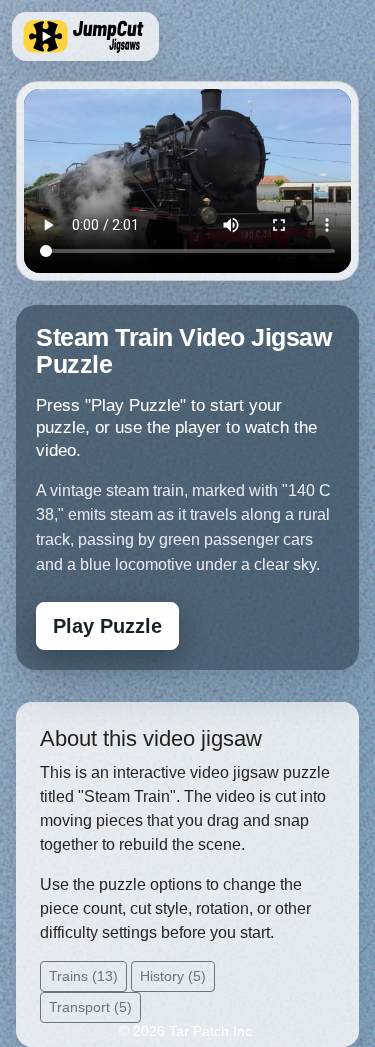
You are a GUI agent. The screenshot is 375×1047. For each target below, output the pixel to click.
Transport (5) (90, 1007)
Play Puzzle (107, 626)
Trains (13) (83, 976)
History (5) (173, 976)
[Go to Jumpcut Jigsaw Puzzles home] (85, 36)
